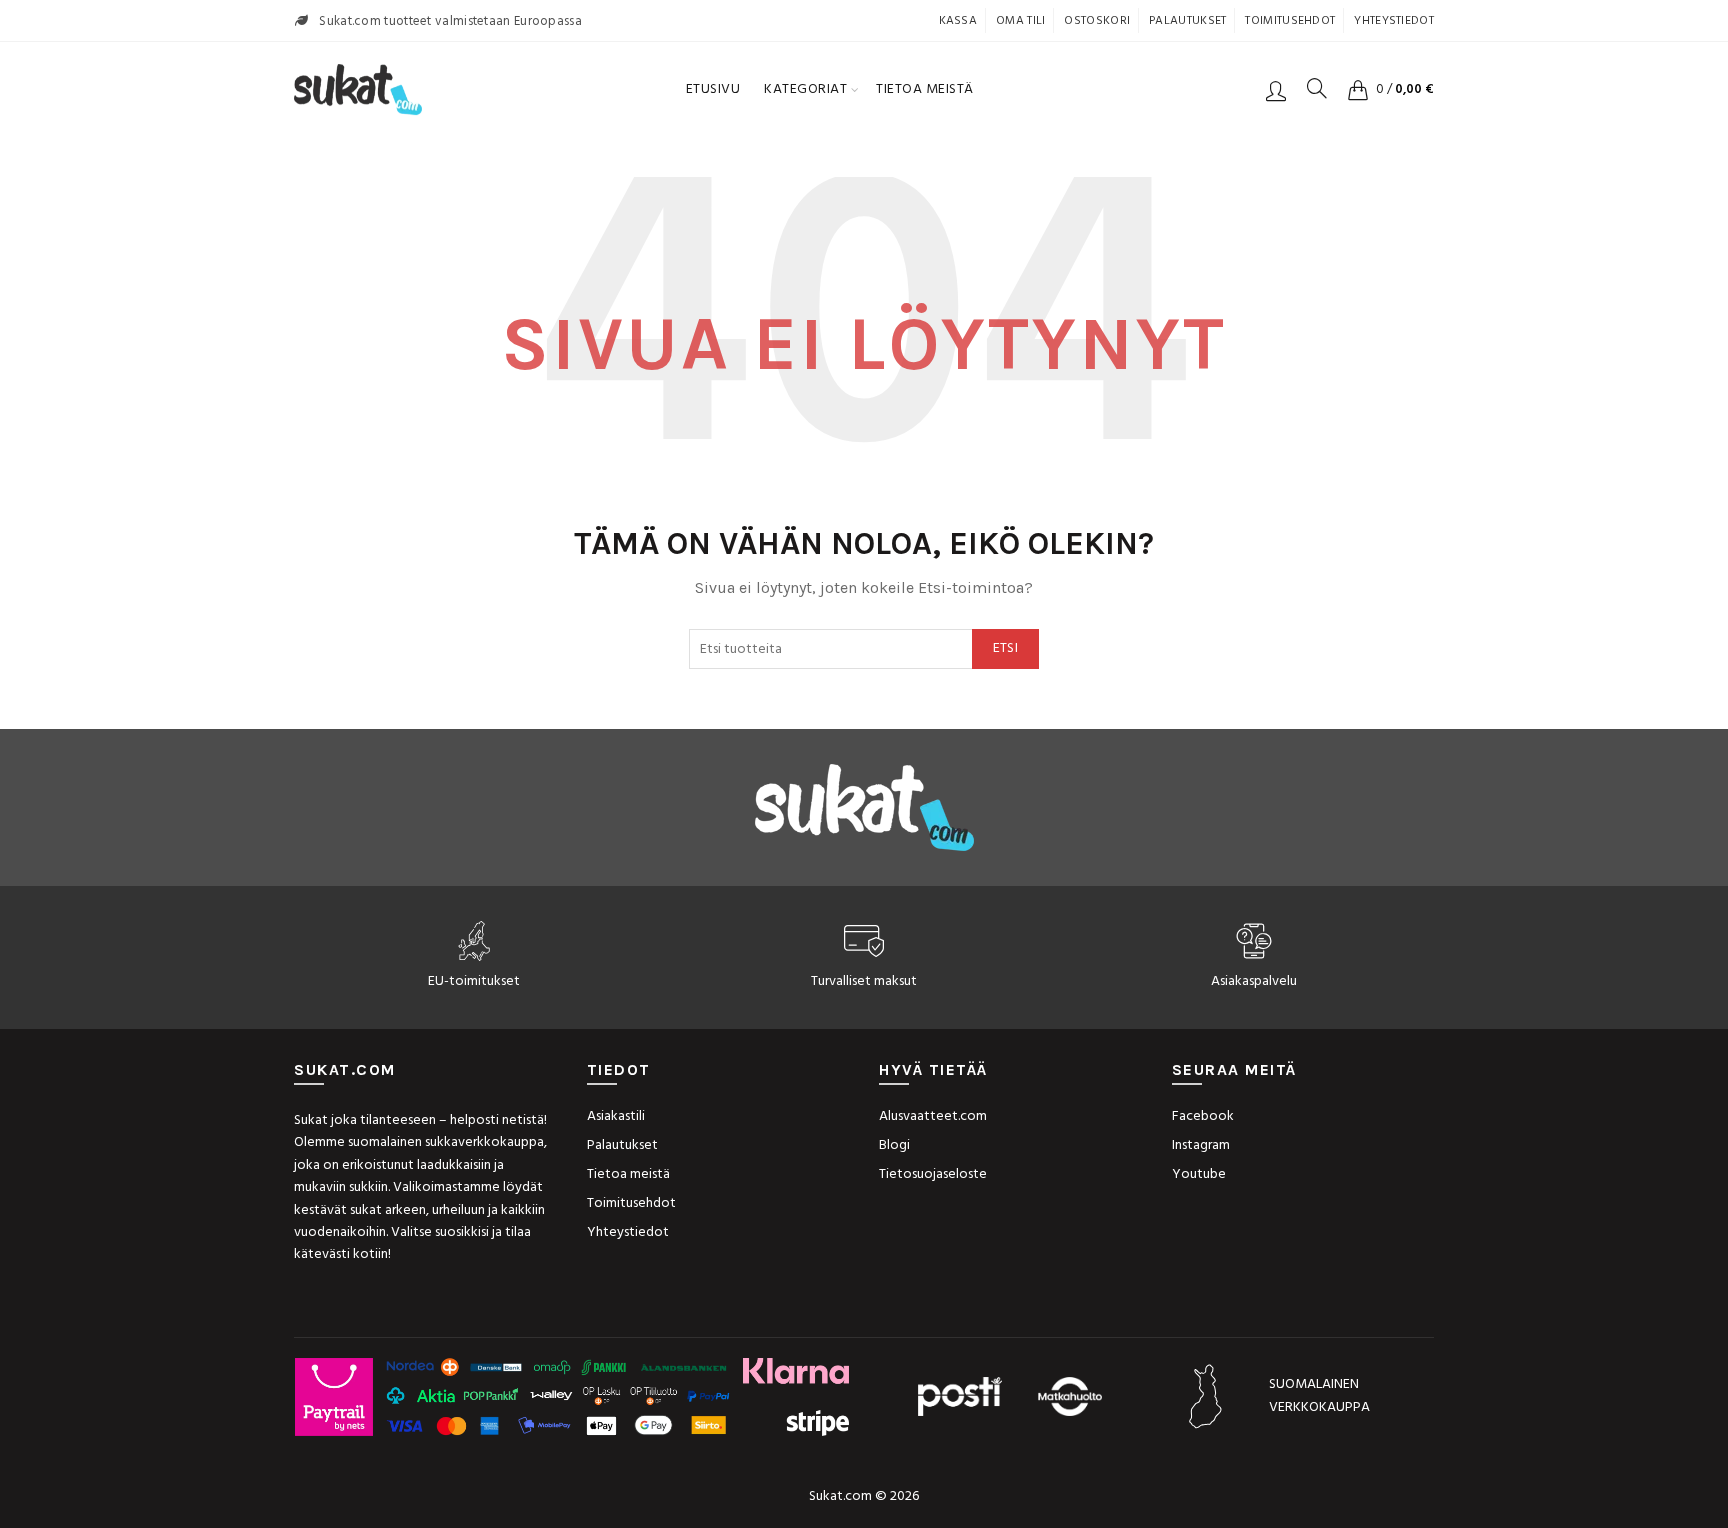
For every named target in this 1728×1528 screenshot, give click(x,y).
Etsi (1005, 648)
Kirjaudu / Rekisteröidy (1276, 90)
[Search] (1317, 88)
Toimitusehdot (1290, 21)
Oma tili (1020, 21)
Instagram (1201, 1145)
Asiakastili (616, 1116)
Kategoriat (805, 89)
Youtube (1199, 1174)
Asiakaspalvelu (1254, 981)
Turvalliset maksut (864, 981)
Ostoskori (1097, 21)
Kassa (958, 21)
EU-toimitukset (474, 981)
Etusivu (713, 89)
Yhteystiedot (1394, 21)
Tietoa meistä (925, 89)
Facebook (1203, 1116)
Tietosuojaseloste (933, 1174)
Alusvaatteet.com (933, 1116)
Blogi (894, 1145)
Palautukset (1187, 21)
